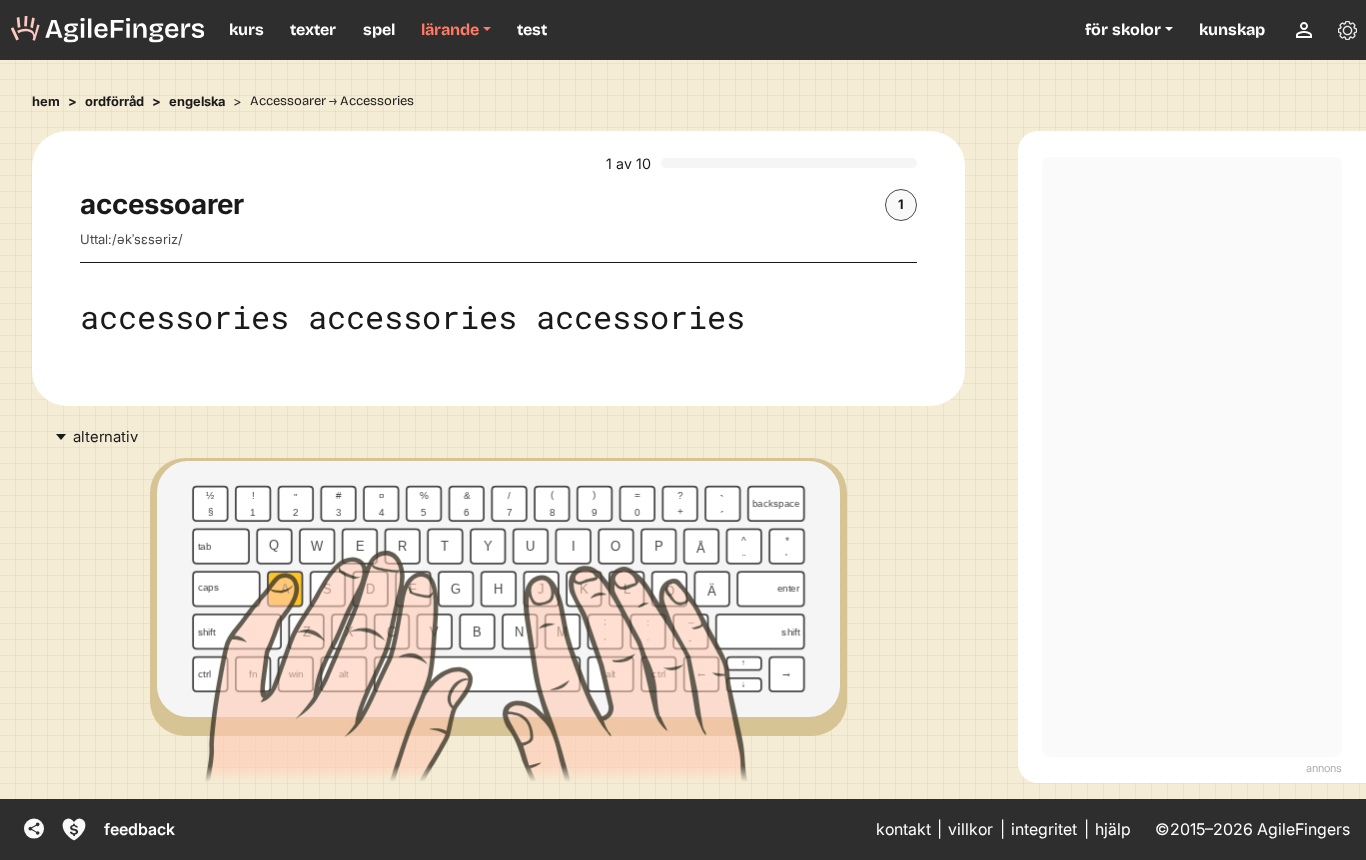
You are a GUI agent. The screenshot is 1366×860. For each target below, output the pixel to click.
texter (313, 29)
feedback (139, 829)
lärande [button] (450, 29)
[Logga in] (1304, 30)
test (532, 29)
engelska (197, 101)
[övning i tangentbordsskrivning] (108, 30)
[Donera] (74, 829)
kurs (246, 29)
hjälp (1113, 829)
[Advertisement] (1192, 457)
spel (379, 29)
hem (46, 101)
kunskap (1232, 29)
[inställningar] (1347, 30)
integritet (1044, 829)
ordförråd (114, 101)
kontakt (903, 829)
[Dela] (34, 829)
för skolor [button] (1123, 29)
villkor (970, 829)
